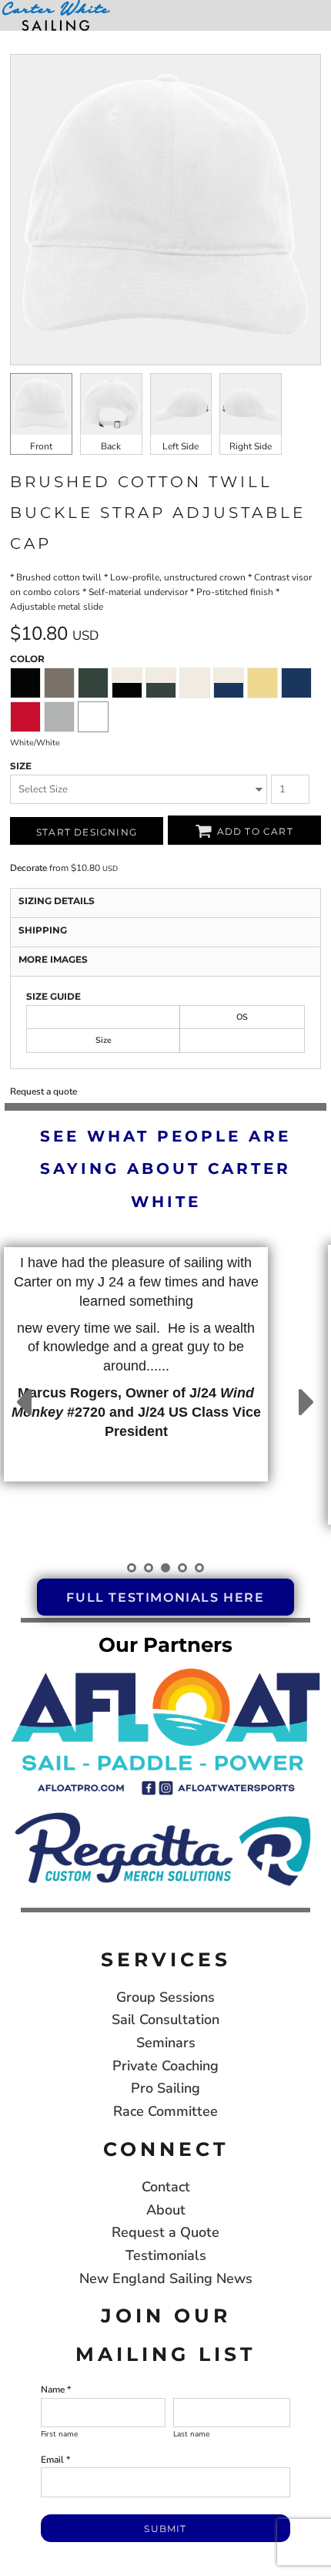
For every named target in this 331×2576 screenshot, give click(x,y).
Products (56, 38)
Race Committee (165, 2111)
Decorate (28, 868)
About (166, 2210)
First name (59, 2434)
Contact (166, 2187)
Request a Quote (165, 2232)
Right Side (251, 446)
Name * (56, 2389)
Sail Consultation (165, 2019)
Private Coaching (165, 2066)
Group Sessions (165, 1997)
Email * (55, 2460)
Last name (191, 2434)
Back (111, 446)
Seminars (166, 2043)
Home (15, 38)
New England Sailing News (166, 2278)
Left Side (181, 446)
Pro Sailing (165, 2088)
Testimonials (166, 2255)
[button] (165, 1730)
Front (41, 446)
